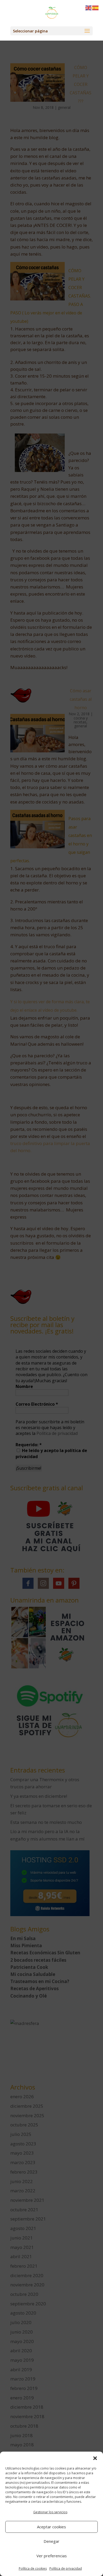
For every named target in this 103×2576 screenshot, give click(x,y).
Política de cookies (33, 2568)
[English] (89, 8)
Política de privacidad (66, 2568)
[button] (95, 2458)
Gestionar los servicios (50, 2512)
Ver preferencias (52, 2556)
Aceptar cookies (51, 2527)
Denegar (51, 2541)
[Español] (96, 8)
